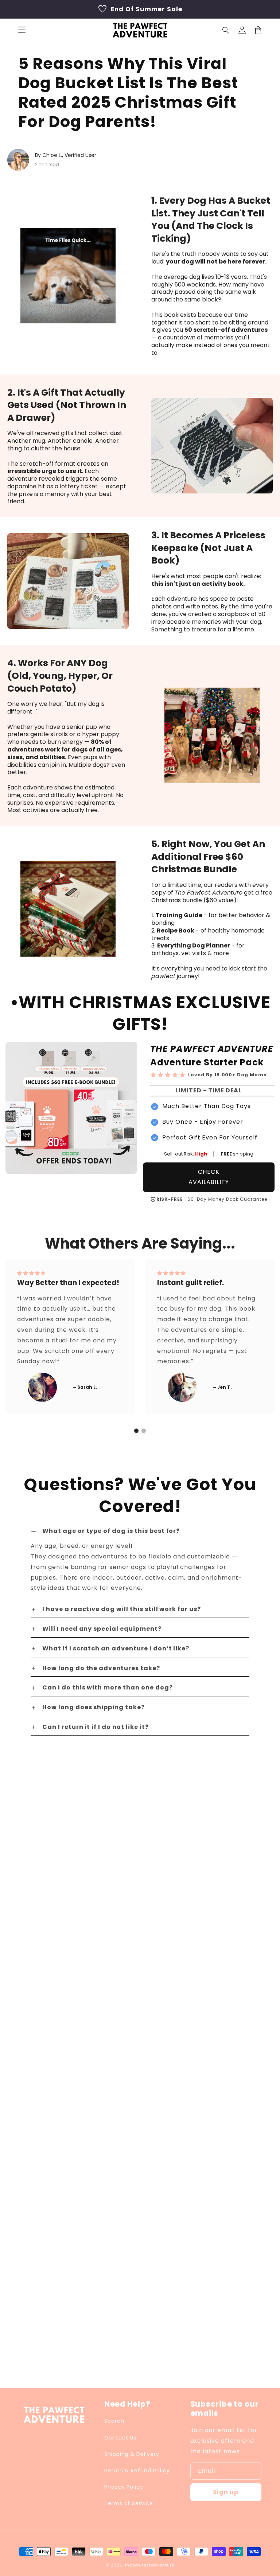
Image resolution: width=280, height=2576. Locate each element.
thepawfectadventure (150, 2565)
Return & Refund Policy (137, 2471)
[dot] (136, 1431)
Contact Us (120, 2438)
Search (114, 2421)
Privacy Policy (124, 2487)
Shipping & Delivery (132, 2454)
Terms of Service (129, 2503)
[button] (226, 30)
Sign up (226, 2492)
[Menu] (22, 30)
